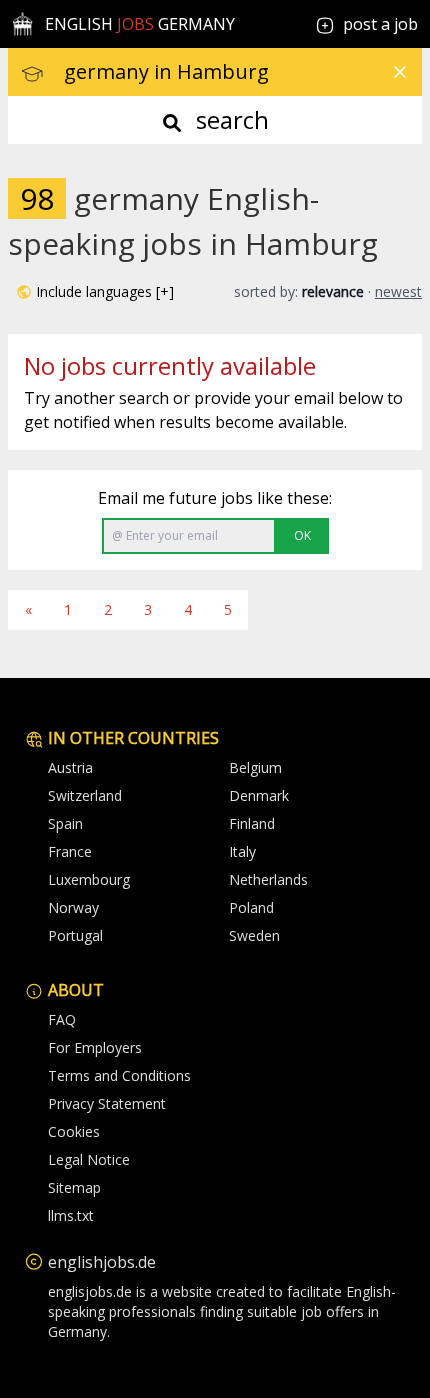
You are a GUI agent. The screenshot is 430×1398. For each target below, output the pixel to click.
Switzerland (85, 795)
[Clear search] (400, 72)
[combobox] (243, 72)
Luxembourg (89, 879)
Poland (251, 907)
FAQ (62, 1019)
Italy (242, 851)
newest (398, 291)
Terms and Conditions (119, 1075)
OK (302, 535)
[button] (95, 292)
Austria (70, 767)
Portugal (75, 935)
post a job (380, 24)
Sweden (254, 935)
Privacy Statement (107, 1103)
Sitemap (74, 1187)
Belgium (255, 767)
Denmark (259, 795)
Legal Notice (89, 1159)
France (70, 851)
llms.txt (71, 1215)
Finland (252, 823)
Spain (65, 823)
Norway (73, 907)
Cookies (74, 1131)
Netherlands (268, 879)
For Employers (95, 1047)
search (229, 119)
